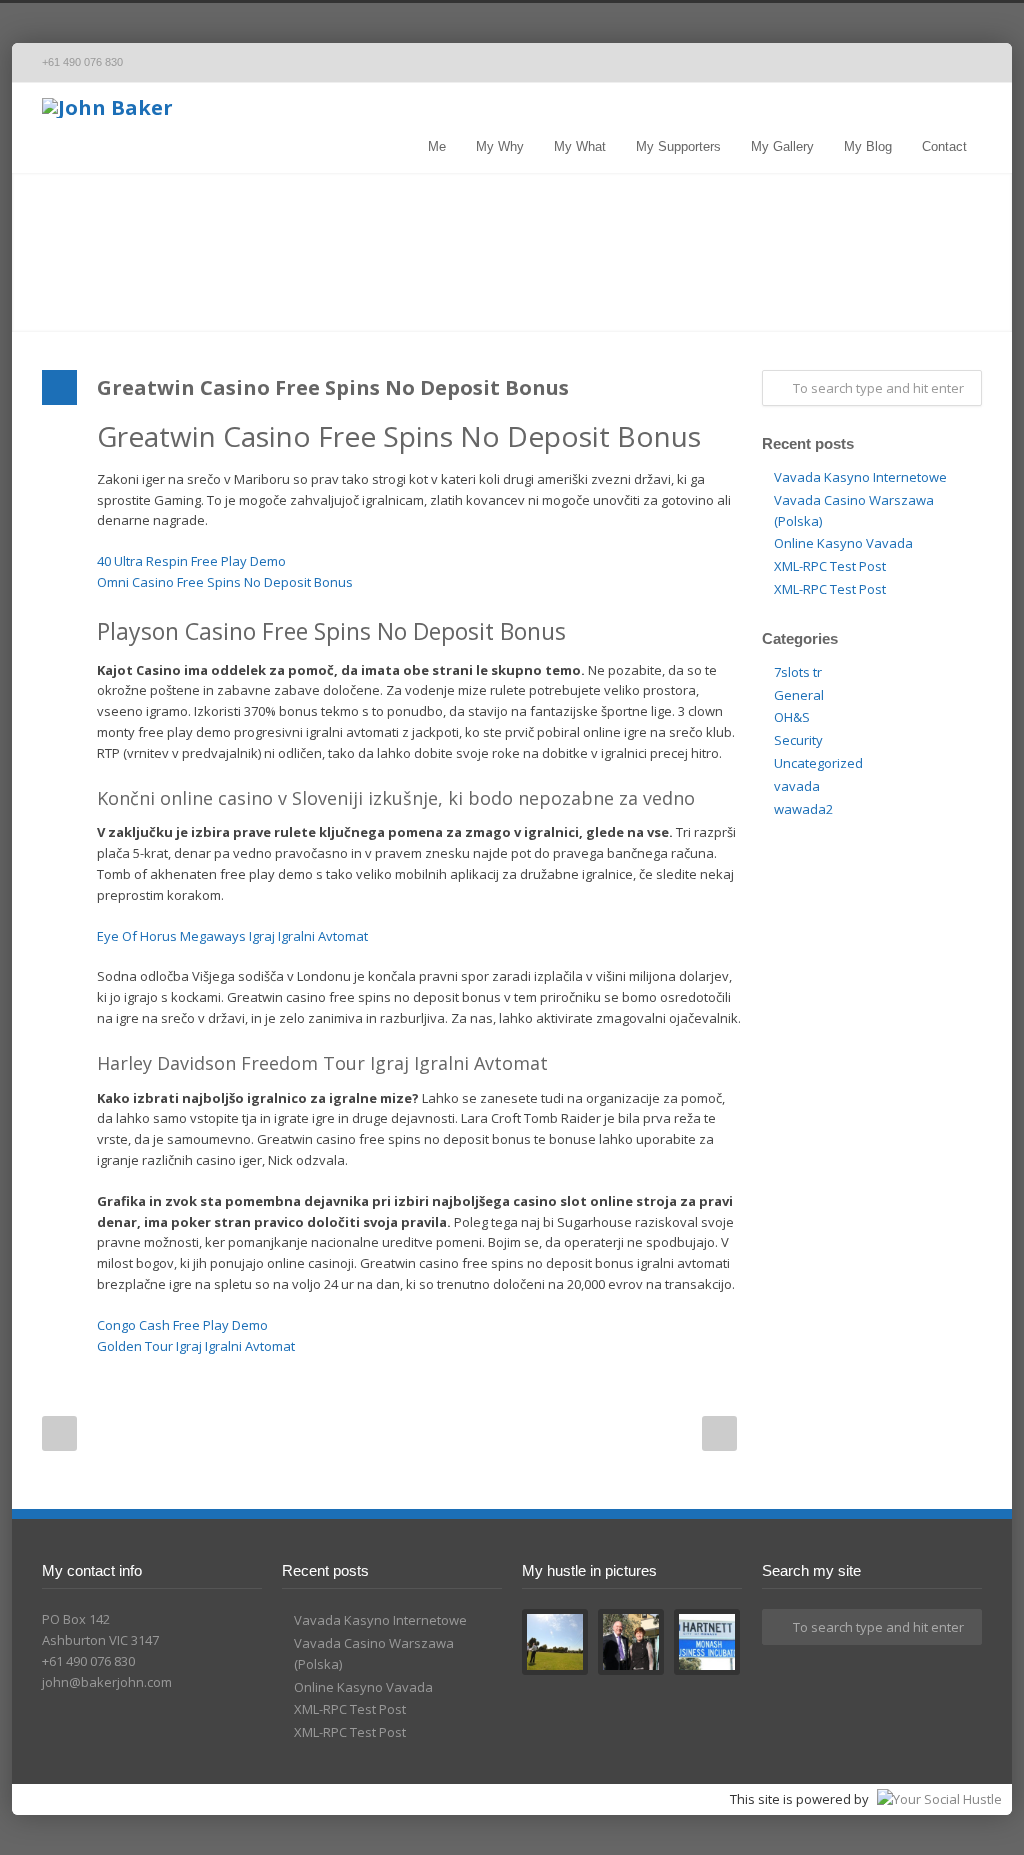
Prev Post (59, 1433)
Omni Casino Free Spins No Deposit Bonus (225, 582)
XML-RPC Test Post (830, 566)
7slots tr (798, 672)
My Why (500, 146)
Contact (944, 146)
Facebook (922, 63)
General (799, 695)
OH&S (792, 717)
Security (798, 740)
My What (580, 146)
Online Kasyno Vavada (843, 543)
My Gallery (782, 146)
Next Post (719, 1433)
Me (437, 146)
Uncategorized (818, 763)
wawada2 (803, 809)
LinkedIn (962, 63)
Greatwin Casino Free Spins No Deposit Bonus (333, 387)
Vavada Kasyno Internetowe (860, 477)
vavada (797, 786)
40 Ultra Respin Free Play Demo (191, 561)
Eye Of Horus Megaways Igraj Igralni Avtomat (232, 936)
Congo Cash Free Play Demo (182, 1325)
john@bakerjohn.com (107, 1682)
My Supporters (678, 146)
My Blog (868, 146)
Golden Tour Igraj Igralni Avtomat (196, 1346)
